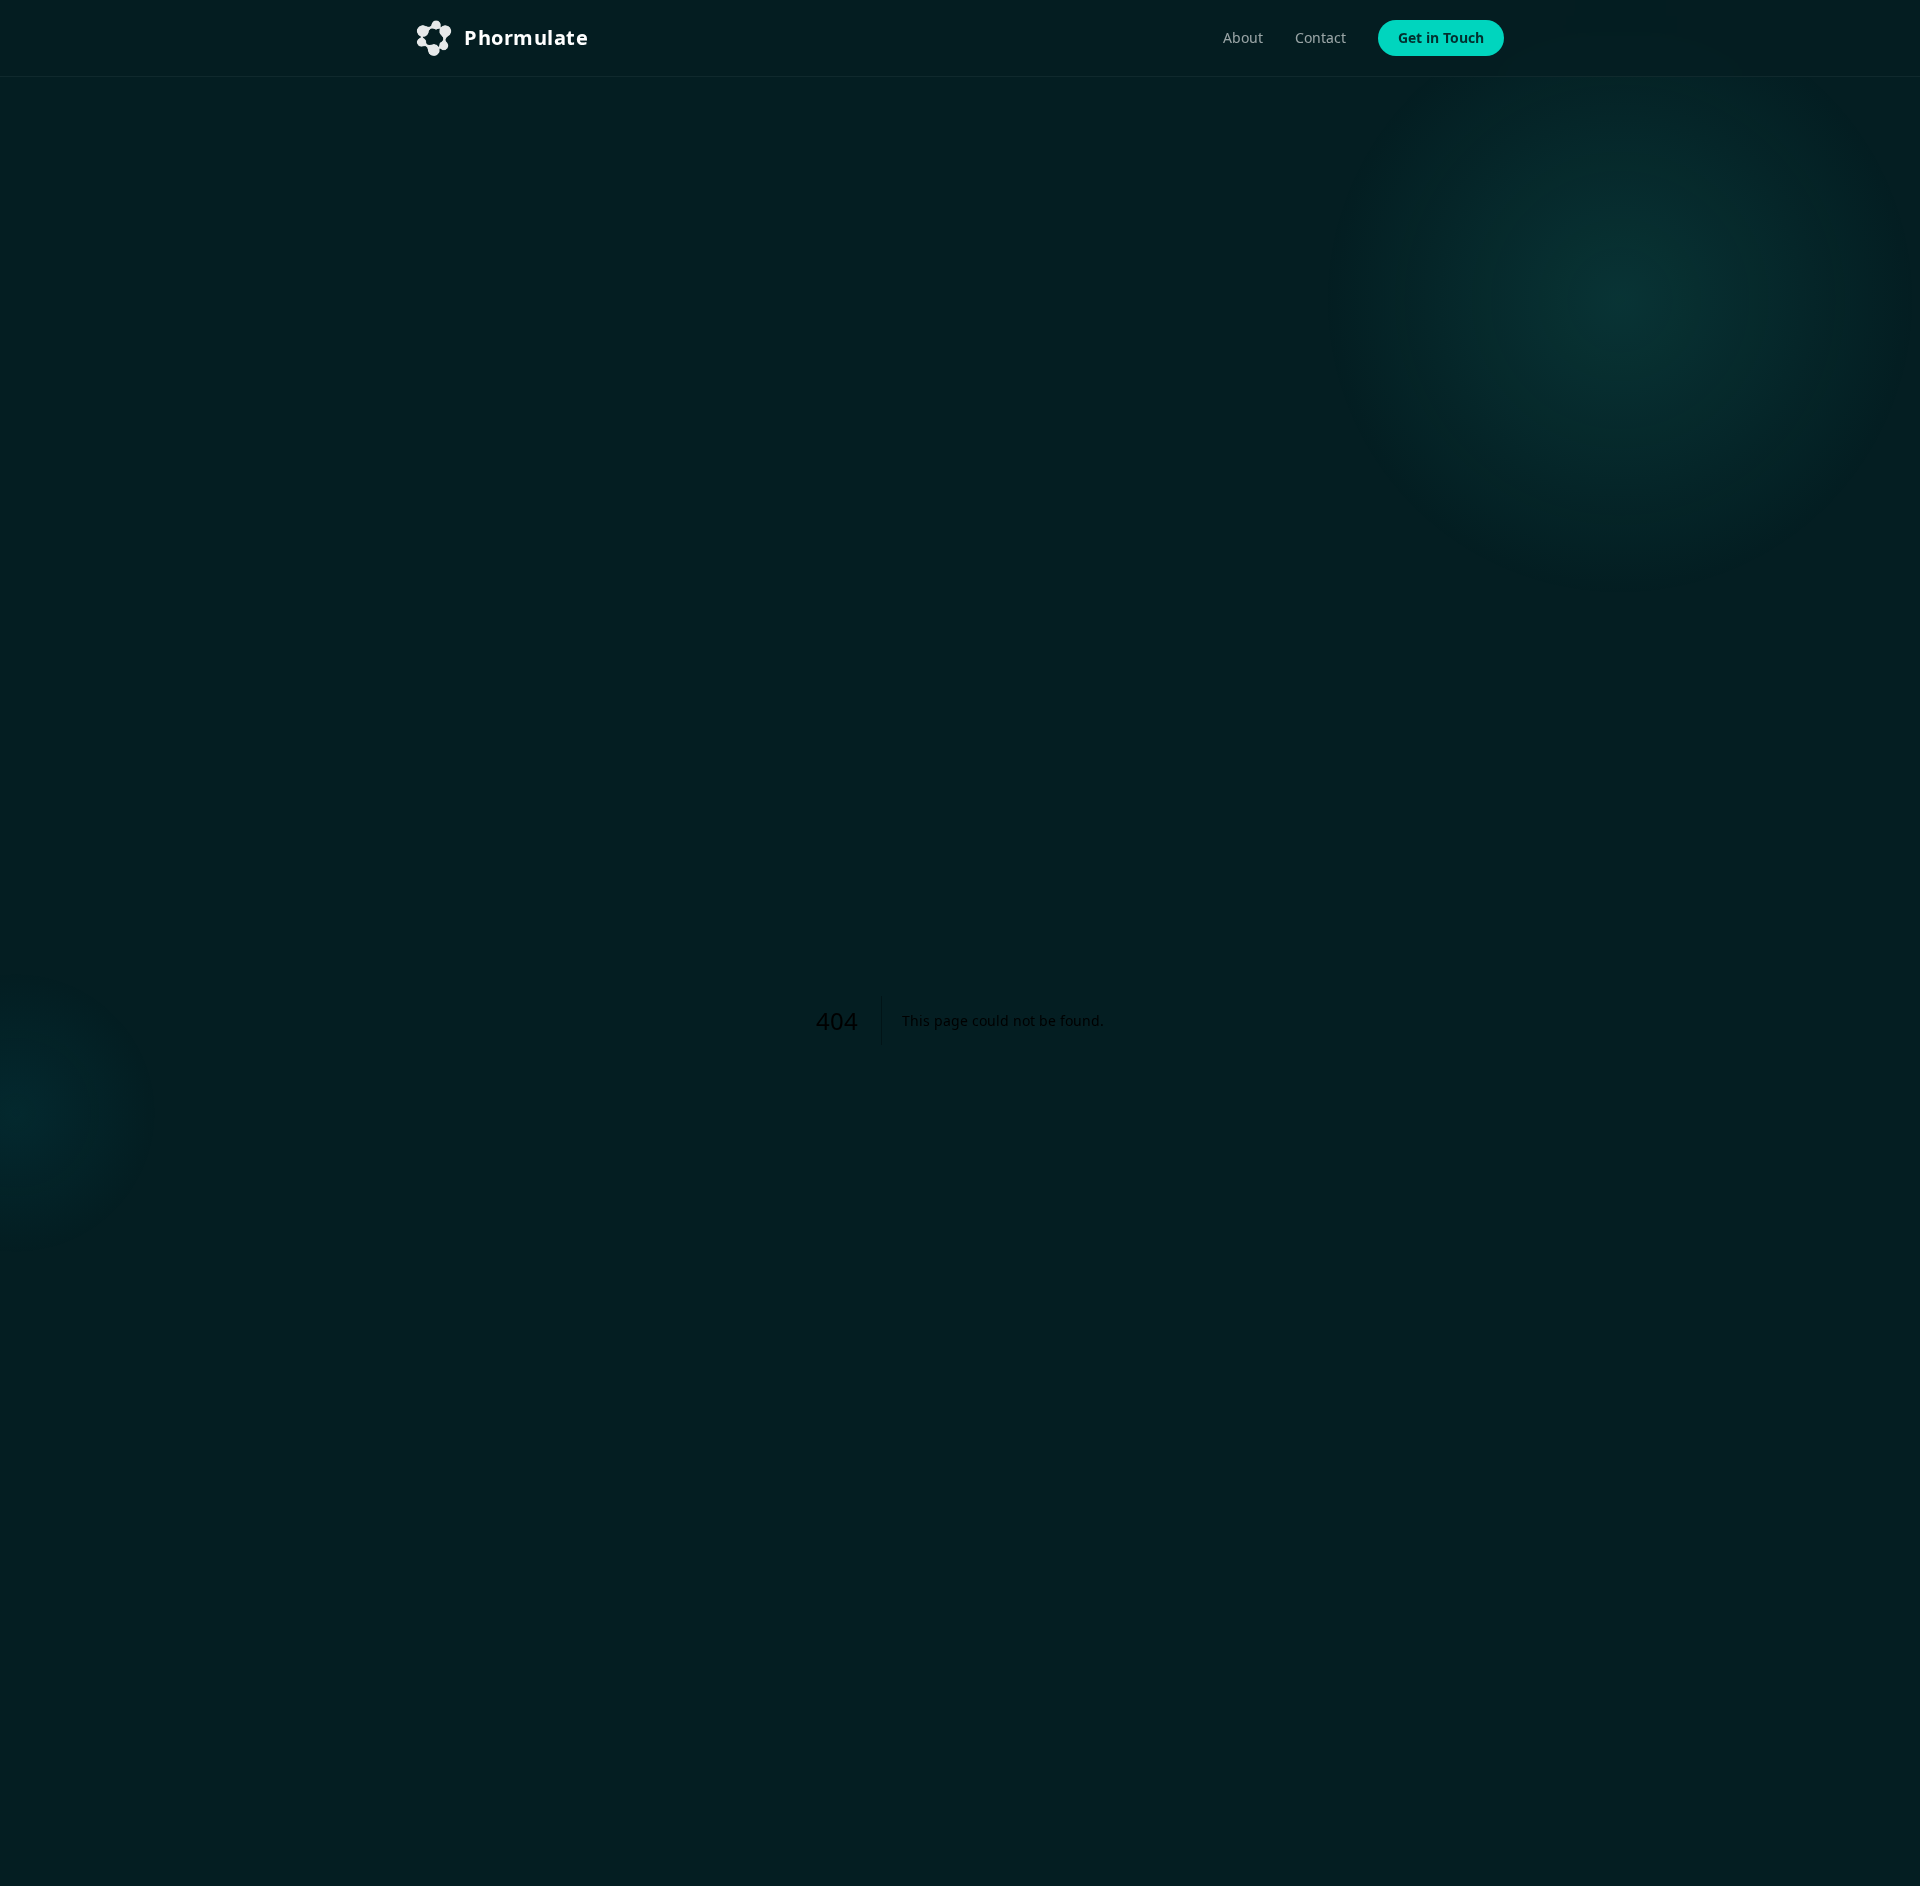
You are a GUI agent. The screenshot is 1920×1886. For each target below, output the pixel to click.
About (1243, 37)
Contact (1320, 37)
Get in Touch (1441, 37)
